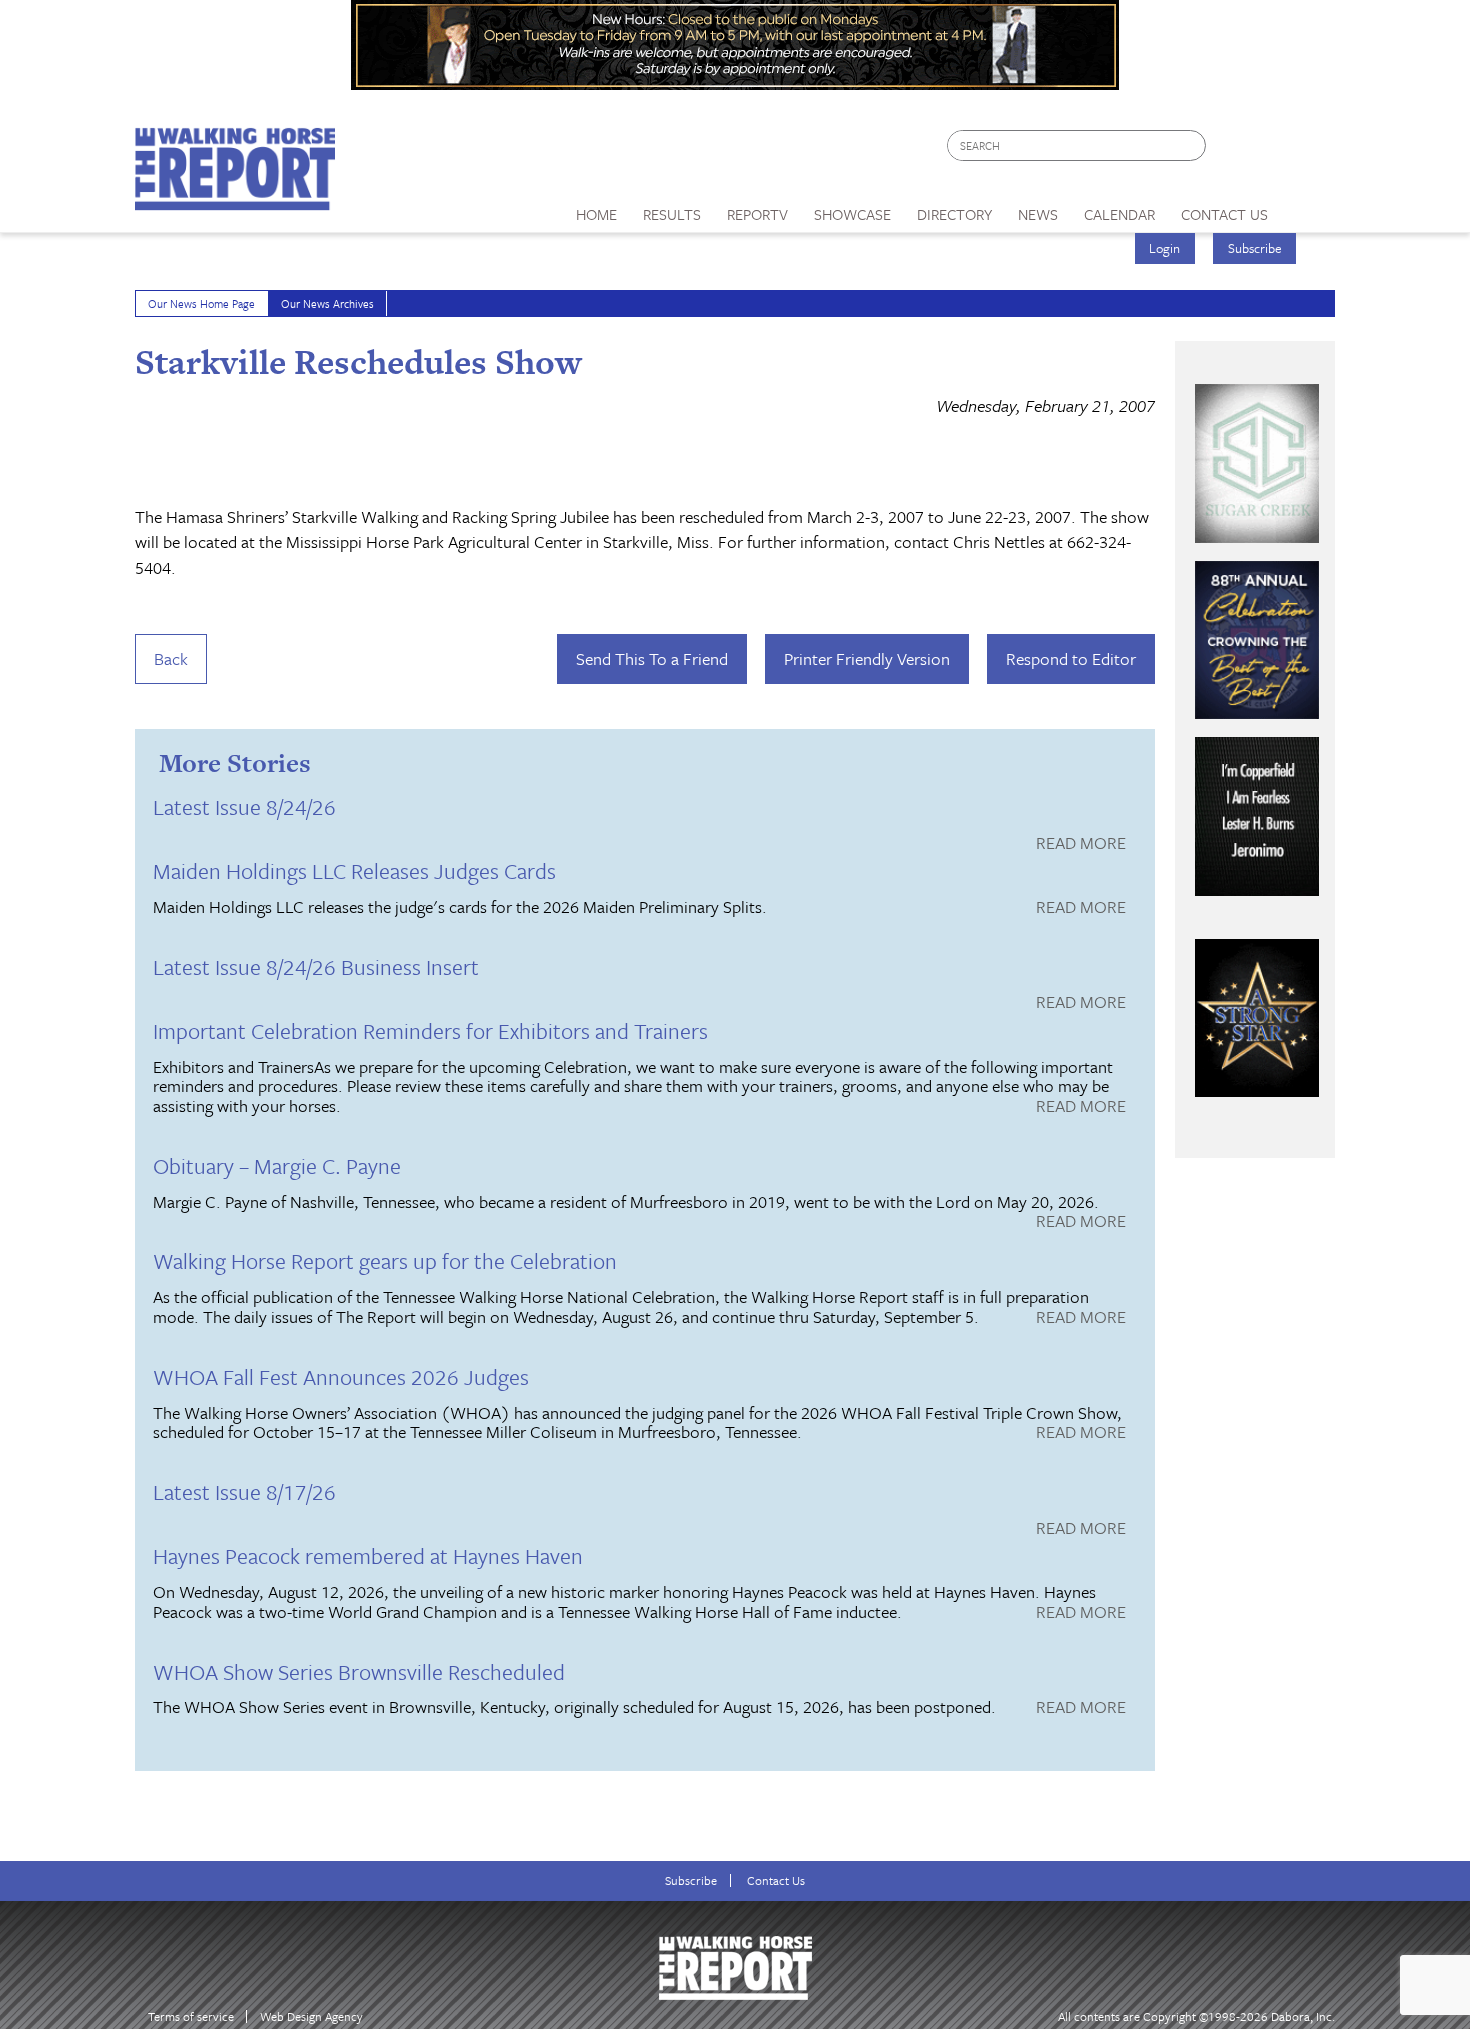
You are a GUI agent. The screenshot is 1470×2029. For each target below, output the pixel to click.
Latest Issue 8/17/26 (244, 1491)
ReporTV (757, 214)
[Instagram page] (1307, 150)
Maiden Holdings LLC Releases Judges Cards (354, 870)
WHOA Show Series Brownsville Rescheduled (359, 1671)
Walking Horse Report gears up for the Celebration (385, 1260)
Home (596, 214)
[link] (596, 209)
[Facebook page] (1231, 150)
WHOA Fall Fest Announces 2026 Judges (341, 1376)
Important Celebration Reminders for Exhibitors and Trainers (430, 1030)
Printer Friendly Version (867, 658)
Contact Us (776, 1880)
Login (1164, 248)
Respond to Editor (1071, 658)
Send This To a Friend (652, 658)
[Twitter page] (1269, 150)
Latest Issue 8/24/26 (244, 806)
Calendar (1119, 214)
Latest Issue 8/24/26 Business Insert (316, 966)
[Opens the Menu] (1308, 207)
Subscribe (1255, 248)
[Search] (1192, 145)
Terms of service (191, 2016)
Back (171, 658)
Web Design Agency (311, 2016)
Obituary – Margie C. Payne (277, 1165)
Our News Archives (327, 303)
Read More (1081, 844)
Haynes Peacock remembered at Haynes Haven (368, 1555)
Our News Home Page (201, 303)
